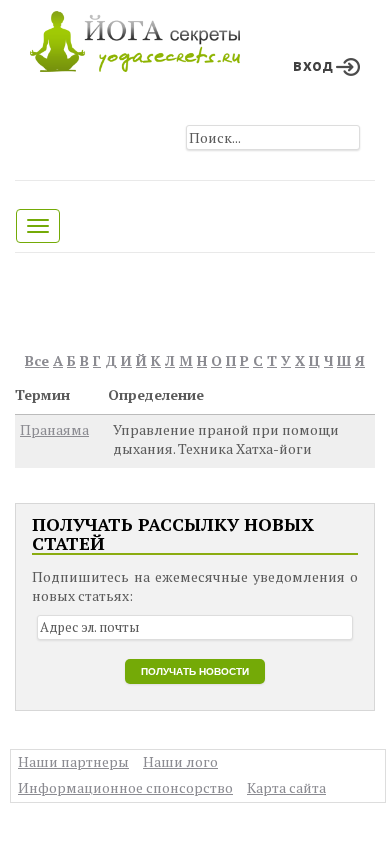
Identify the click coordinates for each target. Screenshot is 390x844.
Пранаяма (54, 429)
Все (37, 360)
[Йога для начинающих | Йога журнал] (135, 36)
